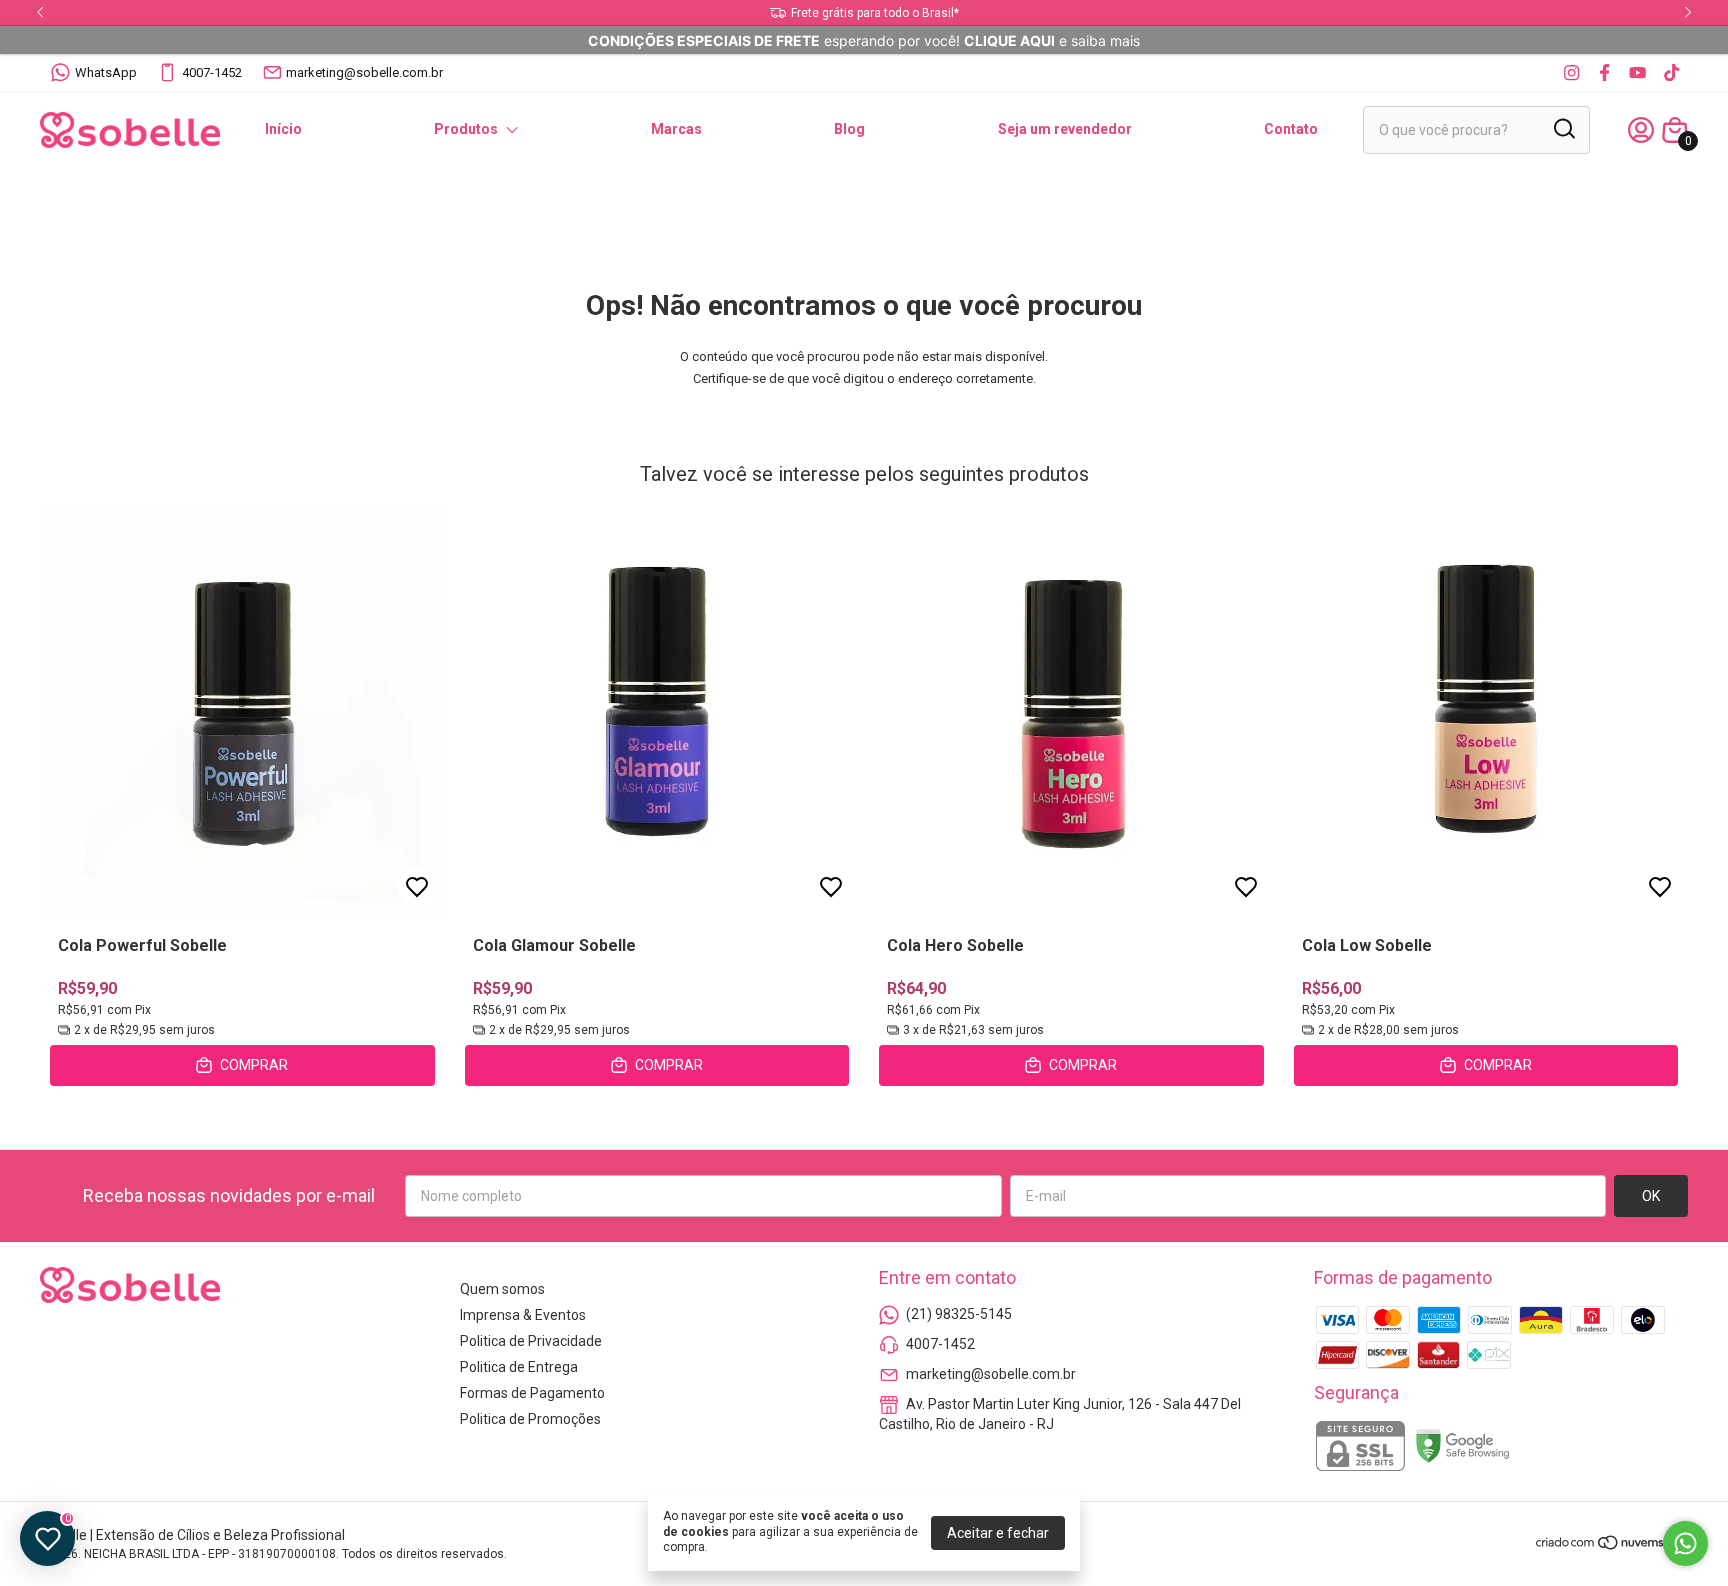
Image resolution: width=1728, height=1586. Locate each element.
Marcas (676, 129)
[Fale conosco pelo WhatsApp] (1685, 1543)
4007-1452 (212, 72)
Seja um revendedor (1065, 129)
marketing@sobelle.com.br (364, 72)
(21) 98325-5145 (959, 1314)
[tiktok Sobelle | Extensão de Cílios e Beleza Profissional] (1671, 72)
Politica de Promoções (530, 1419)
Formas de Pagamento (532, 1393)
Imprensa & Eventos (523, 1315)
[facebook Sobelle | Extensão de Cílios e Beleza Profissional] (1604, 72)
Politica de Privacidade (531, 1341)
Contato (1291, 129)
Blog (849, 129)
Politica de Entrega (519, 1367)
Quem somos (502, 1289)
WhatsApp (106, 72)
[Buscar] (1563, 129)
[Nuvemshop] (1611, 1546)
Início (283, 129)
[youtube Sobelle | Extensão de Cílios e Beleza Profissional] (1637, 72)
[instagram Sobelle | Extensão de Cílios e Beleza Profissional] (1571, 72)
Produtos (466, 129)
